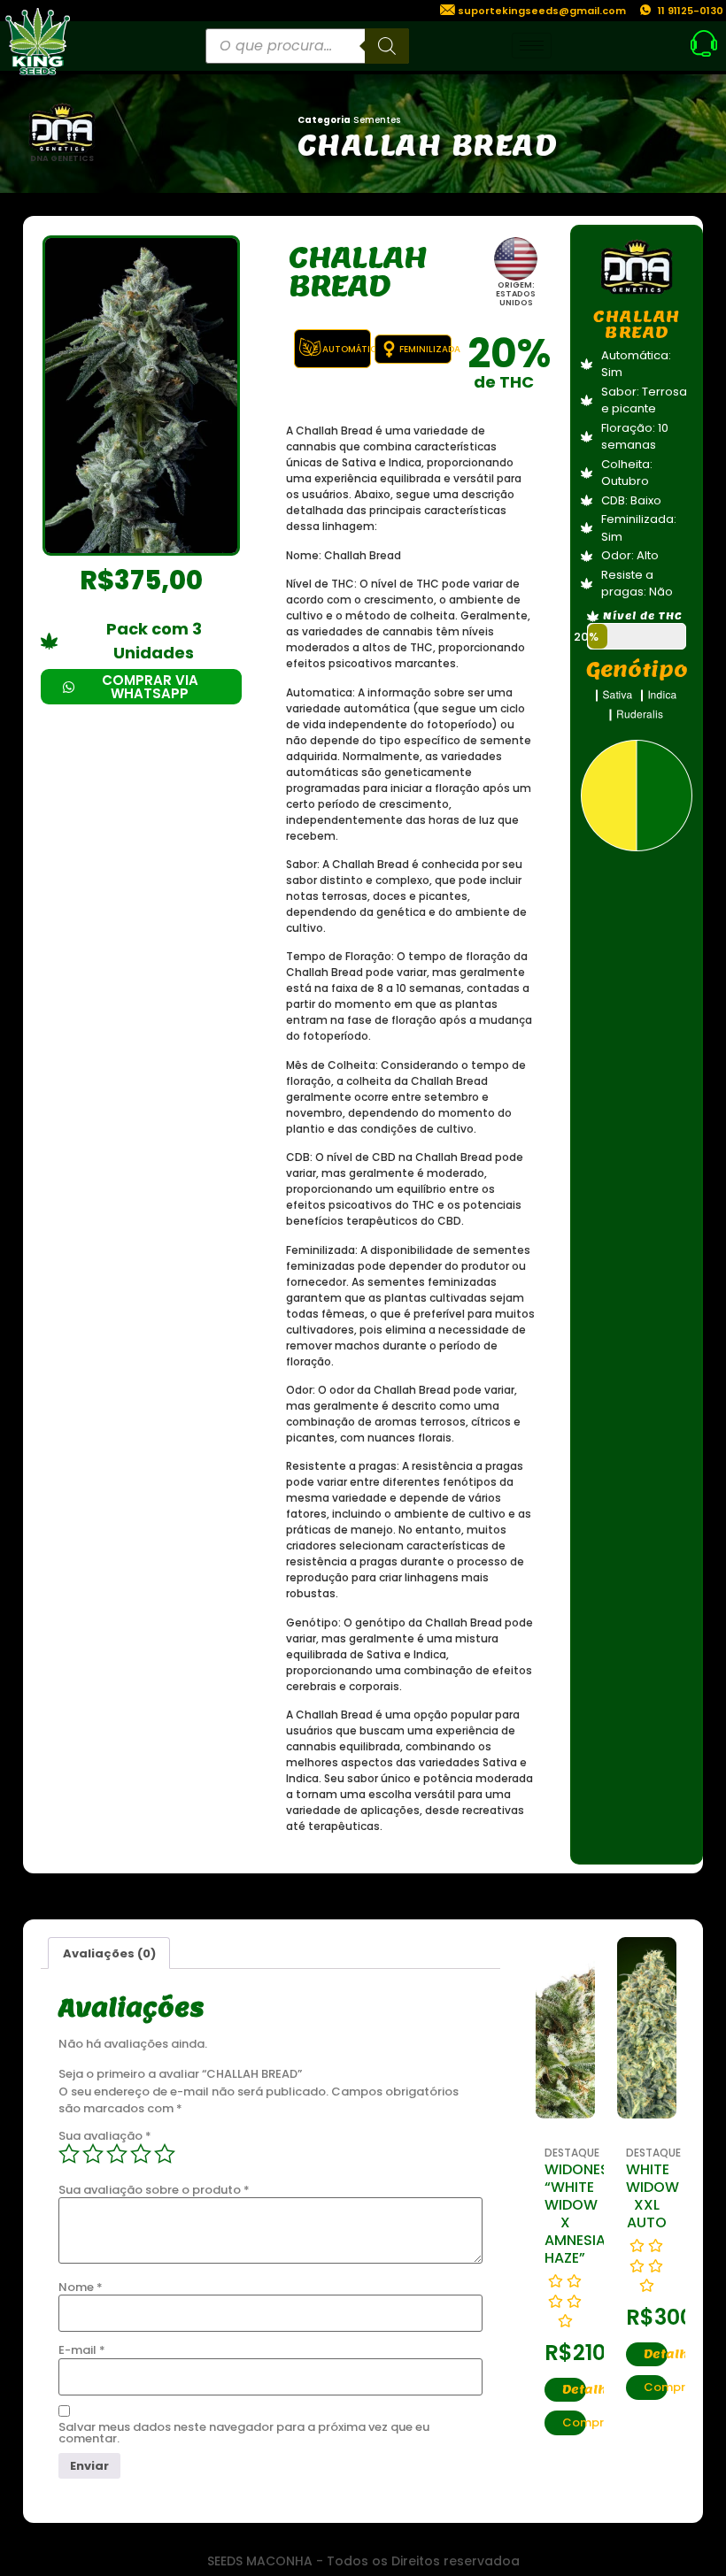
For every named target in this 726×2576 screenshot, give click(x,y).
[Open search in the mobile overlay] (307, 46)
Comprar (574, 2422)
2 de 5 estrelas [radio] (93, 2154)
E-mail (82, 2350)
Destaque (572, 2153)
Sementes (377, 120)
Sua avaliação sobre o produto (154, 2190)
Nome (81, 2287)
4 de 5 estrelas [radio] (141, 2154)
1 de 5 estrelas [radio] (69, 2154)
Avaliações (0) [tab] (109, 1953)
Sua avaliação (105, 2136)
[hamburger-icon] (532, 46)
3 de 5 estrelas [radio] (117, 2154)
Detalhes (574, 2390)
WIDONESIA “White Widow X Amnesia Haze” (583, 2214)
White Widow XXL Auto (653, 2196)
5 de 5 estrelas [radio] (165, 2154)
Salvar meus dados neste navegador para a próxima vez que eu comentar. (244, 2433)
